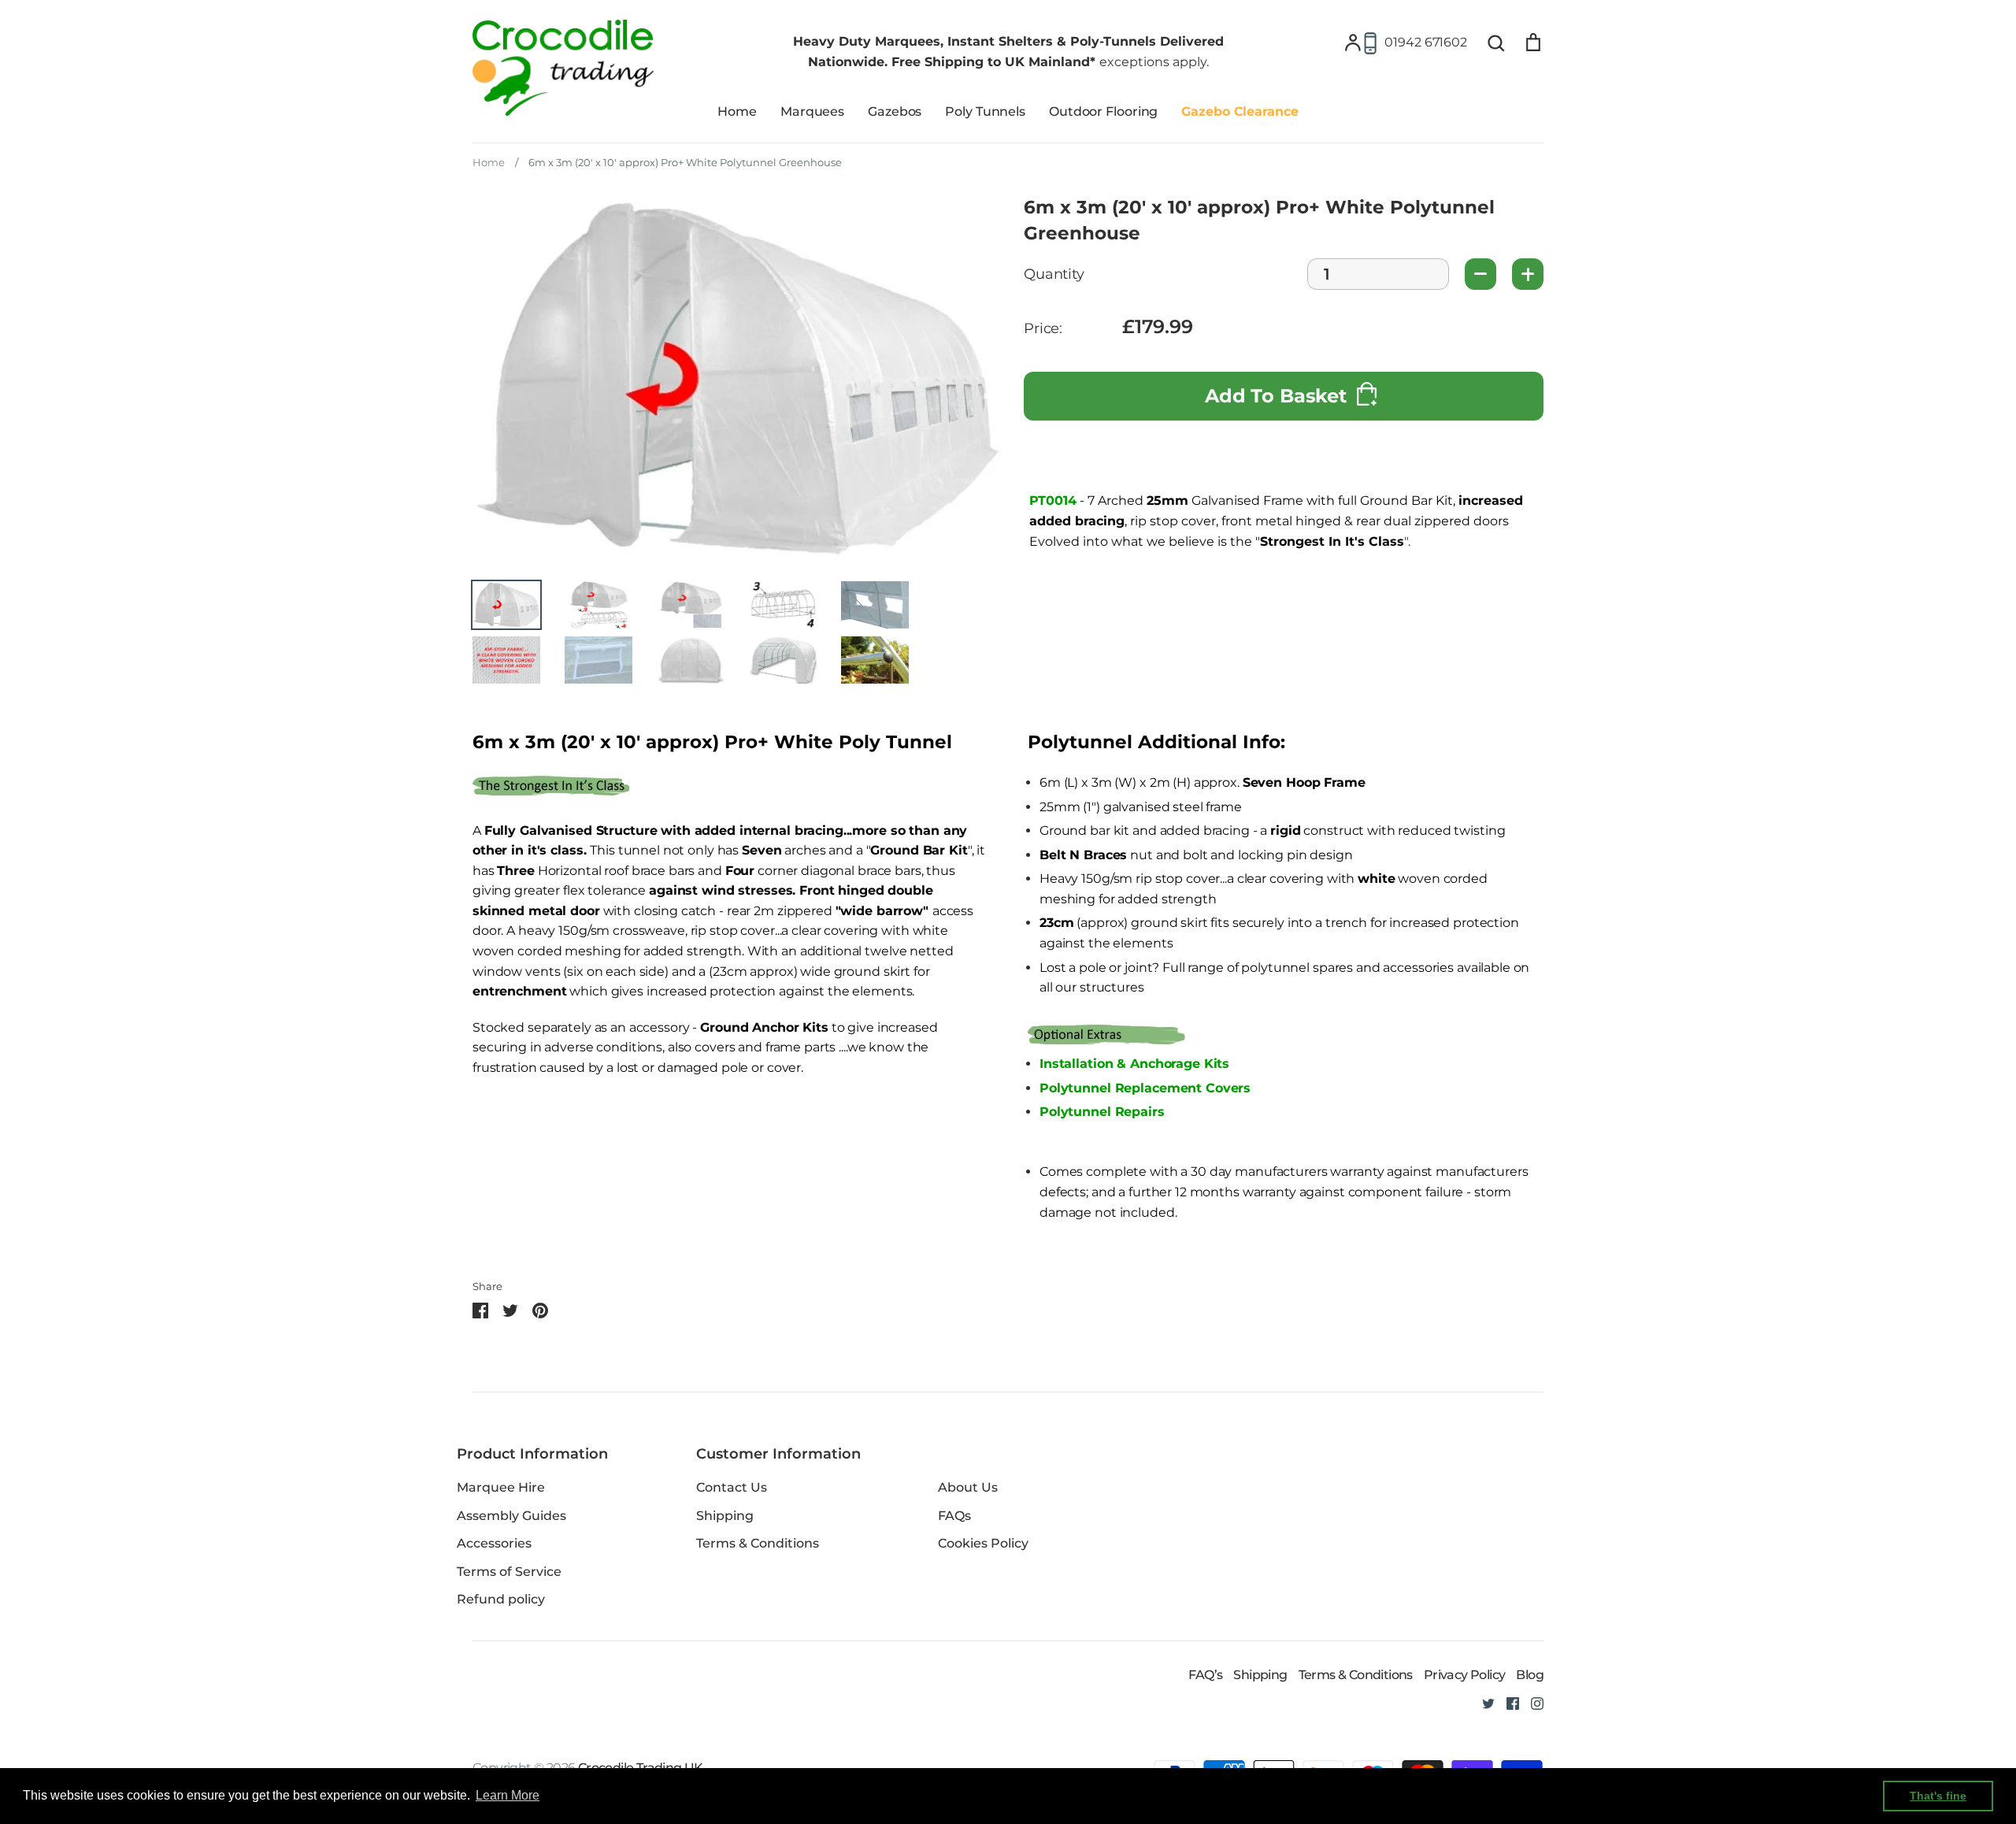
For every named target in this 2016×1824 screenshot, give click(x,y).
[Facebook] (1507, 1703)
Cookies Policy (983, 1543)
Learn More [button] (508, 1795)
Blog (1530, 1675)
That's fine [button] (1938, 1796)
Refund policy (501, 1599)
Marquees (812, 111)
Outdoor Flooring (1103, 111)
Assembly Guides (511, 1516)
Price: (1043, 329)
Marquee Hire (501, 1487)
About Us (968, 1487)
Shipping (725, 1516)
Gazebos (895, 111)
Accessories (494, 1543)
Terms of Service (509, 1572)
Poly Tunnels (985, 111)
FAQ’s (1205, 1675)
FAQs (954, 1516)
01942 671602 (1426, 42)
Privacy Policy (1465, 1675)
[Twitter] (1482, 1703)
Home (737, 111)
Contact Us (732, 1487)
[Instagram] (1531, 1703)
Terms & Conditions (758, 1543)
